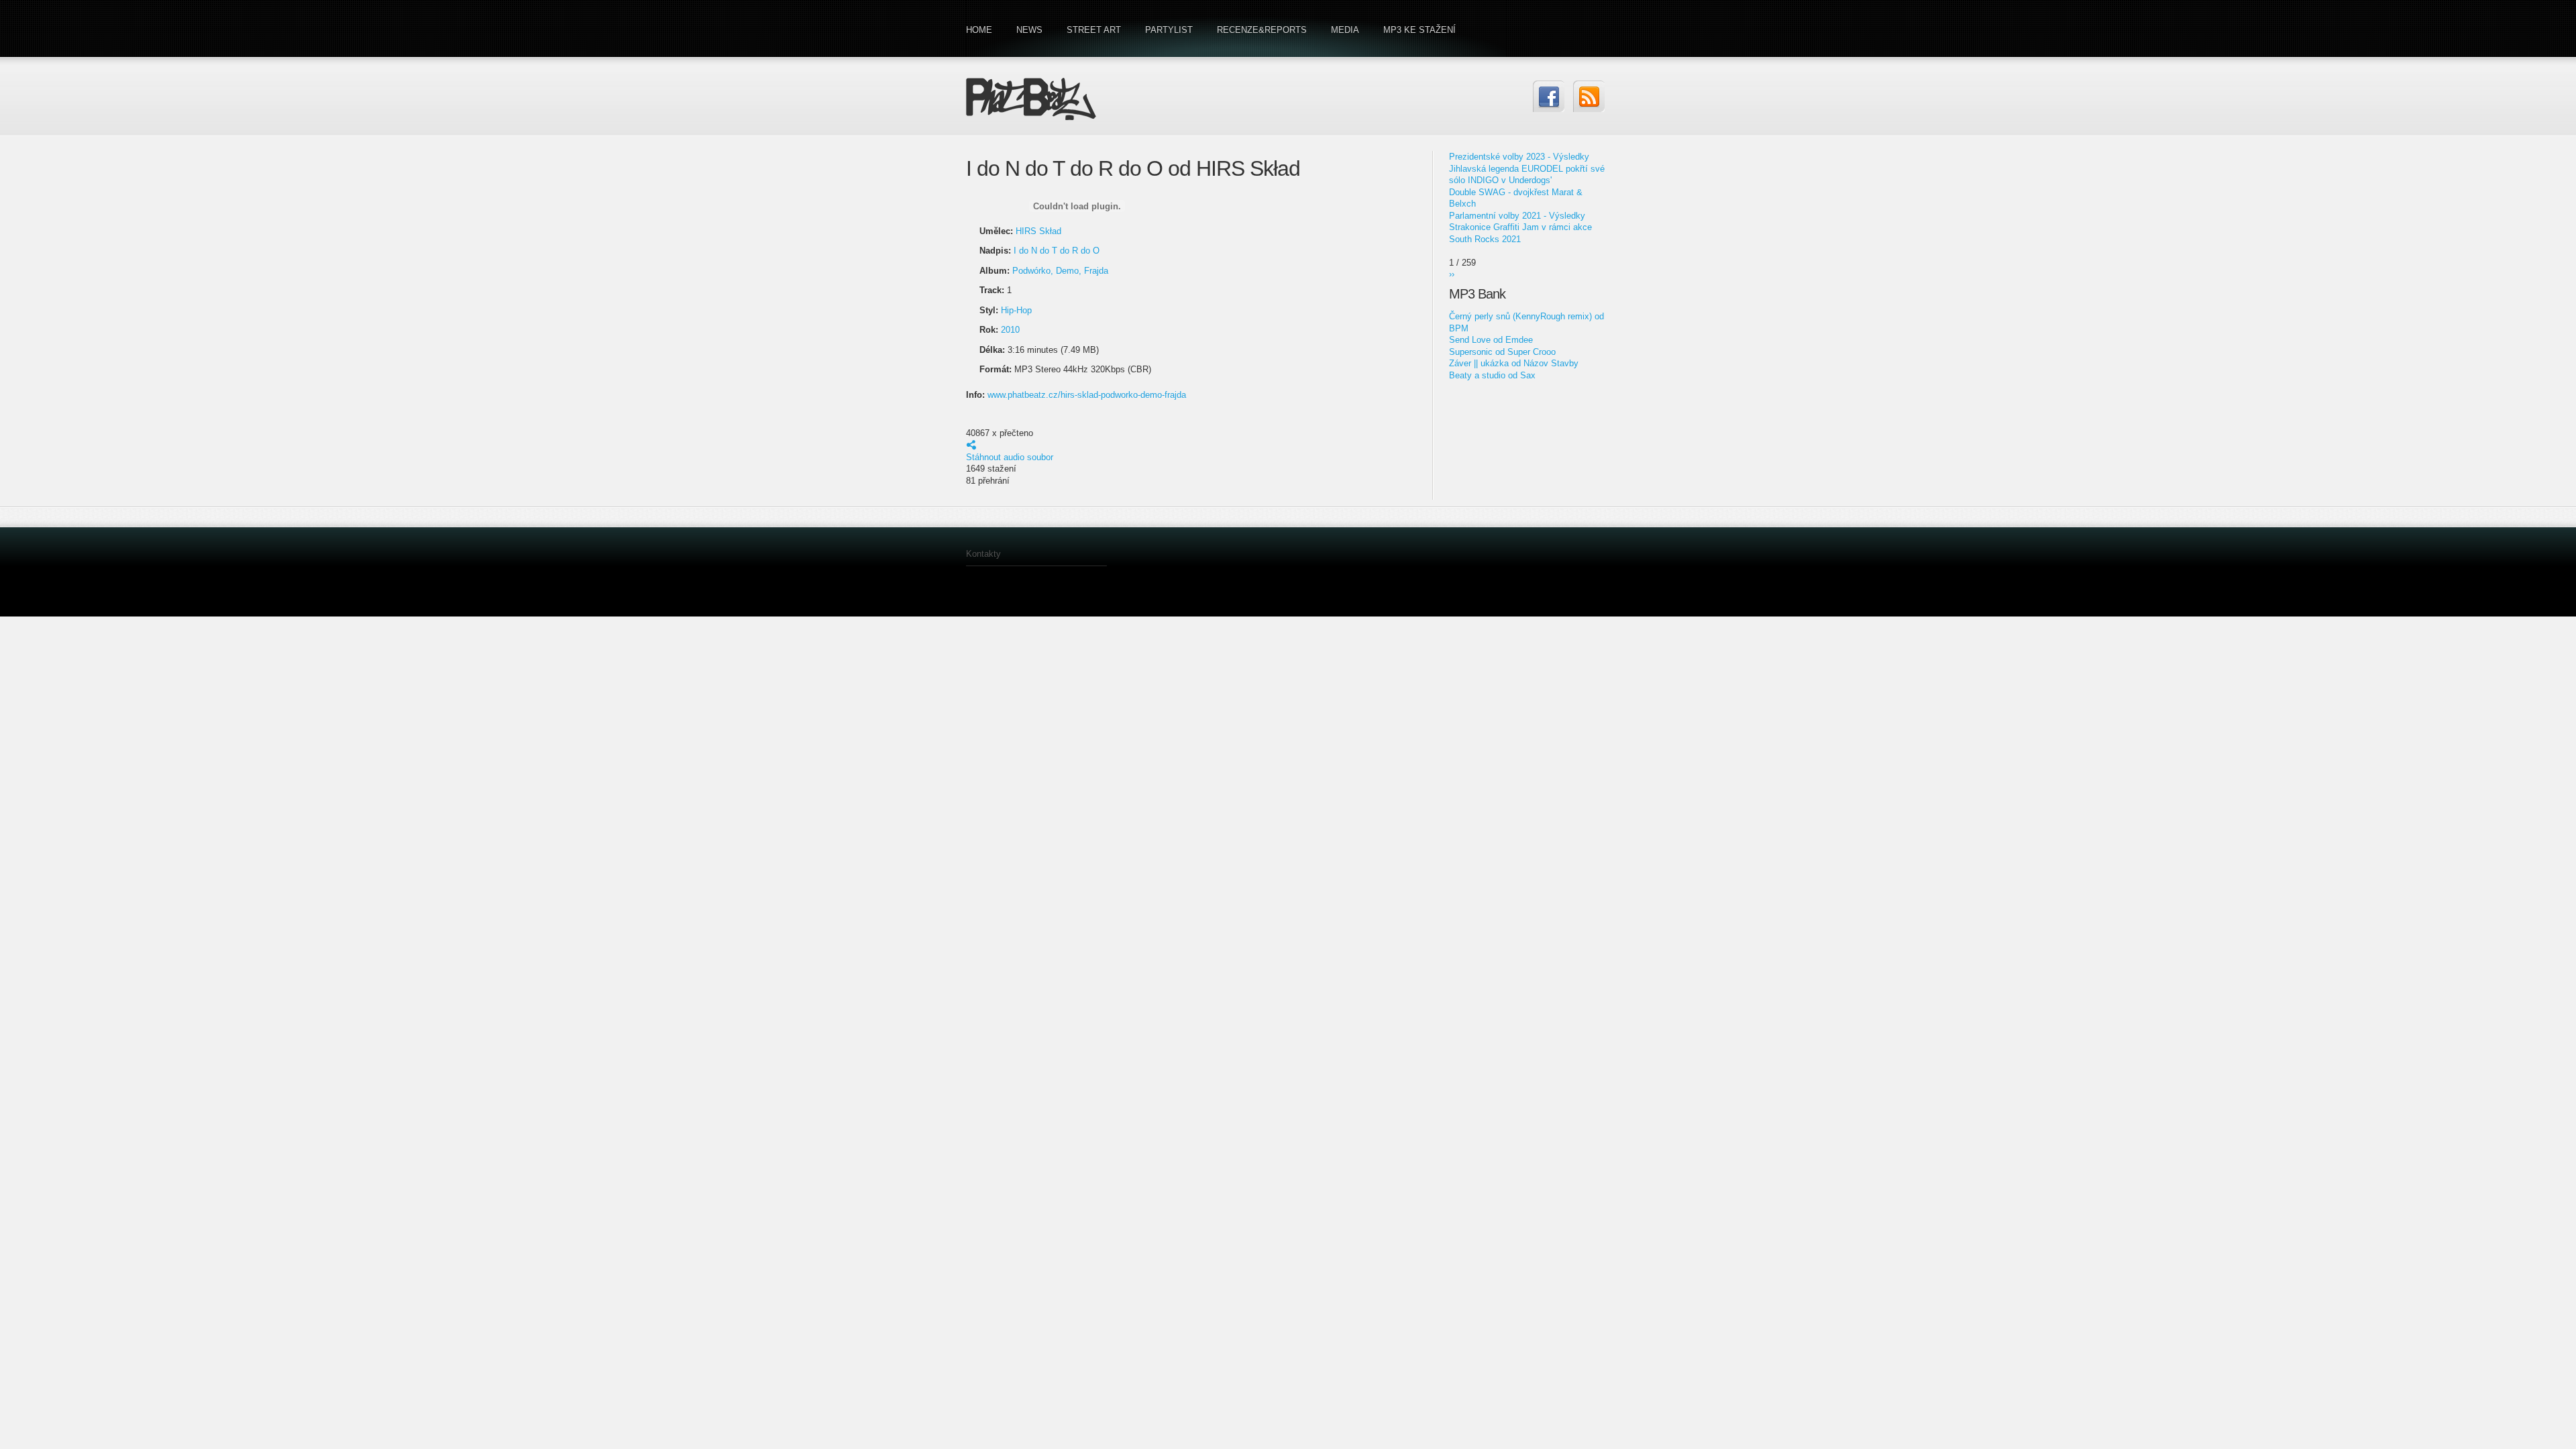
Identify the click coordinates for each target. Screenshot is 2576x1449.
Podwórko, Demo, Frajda (1060, 271)
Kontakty (983, 554)
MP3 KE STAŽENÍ (1419, 30)
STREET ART (1094, 30)
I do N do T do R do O (1057, 251)
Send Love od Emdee (1491, 340)
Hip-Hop (1016, 310)
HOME (979, 30)
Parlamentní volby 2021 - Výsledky (1517, 216)
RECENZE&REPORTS (1262, 30)
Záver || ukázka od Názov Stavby (1514, 363)
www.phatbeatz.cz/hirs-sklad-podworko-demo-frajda (1087, 395)
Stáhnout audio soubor (1010, 457)
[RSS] (1589, 96)
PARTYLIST (1169, 30)
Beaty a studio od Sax (1492, 375)
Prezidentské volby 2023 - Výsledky (1519, 157)
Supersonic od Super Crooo (1502, 352)
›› (1452, 274)
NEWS (1029, 30)
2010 (1010, 330)
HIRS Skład (1038, 231)
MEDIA (1345, 30)
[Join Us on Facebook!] (1549, 96)
